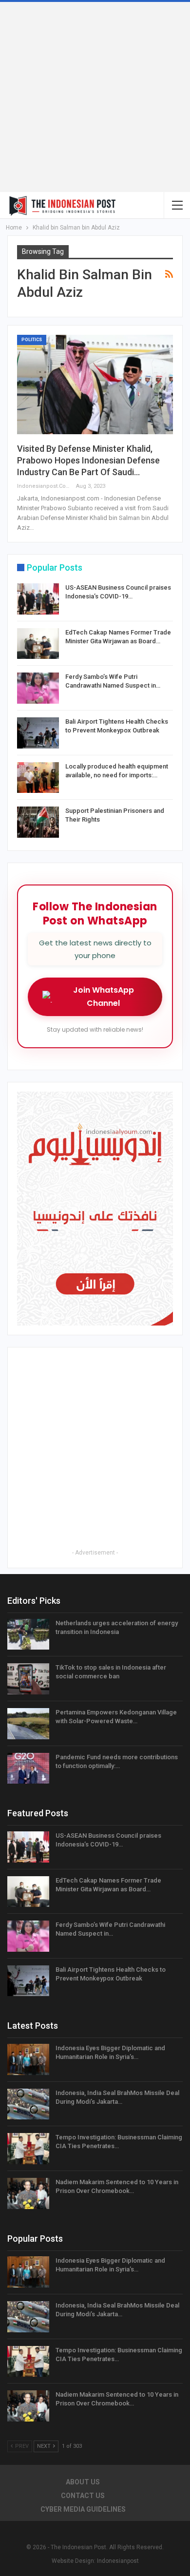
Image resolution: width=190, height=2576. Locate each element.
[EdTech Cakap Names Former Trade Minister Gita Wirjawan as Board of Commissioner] (38, 644)
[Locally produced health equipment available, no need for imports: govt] (38, 778)
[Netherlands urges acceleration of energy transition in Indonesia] (28, 1634)
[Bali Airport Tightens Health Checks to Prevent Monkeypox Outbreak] (38, 733)
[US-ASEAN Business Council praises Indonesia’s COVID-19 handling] (38, 599)
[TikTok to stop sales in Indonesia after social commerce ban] (28, 1679)
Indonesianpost (118, 2561)
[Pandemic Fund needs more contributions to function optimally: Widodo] (28, 1769)
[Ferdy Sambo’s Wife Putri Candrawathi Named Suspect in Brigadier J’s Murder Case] (38, 688)
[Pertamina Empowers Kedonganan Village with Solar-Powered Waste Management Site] (28, 1724)
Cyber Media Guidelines (83, 2509)
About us (83, 2482)
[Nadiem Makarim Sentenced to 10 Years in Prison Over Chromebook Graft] (28, 2193)
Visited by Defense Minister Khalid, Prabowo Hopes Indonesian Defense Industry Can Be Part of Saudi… (88, 460)
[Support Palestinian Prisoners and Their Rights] (38, 822)
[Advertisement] (95, 97)
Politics (32, 340)
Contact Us (83, 2496)
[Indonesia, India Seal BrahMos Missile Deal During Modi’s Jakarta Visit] (28, 2104)
